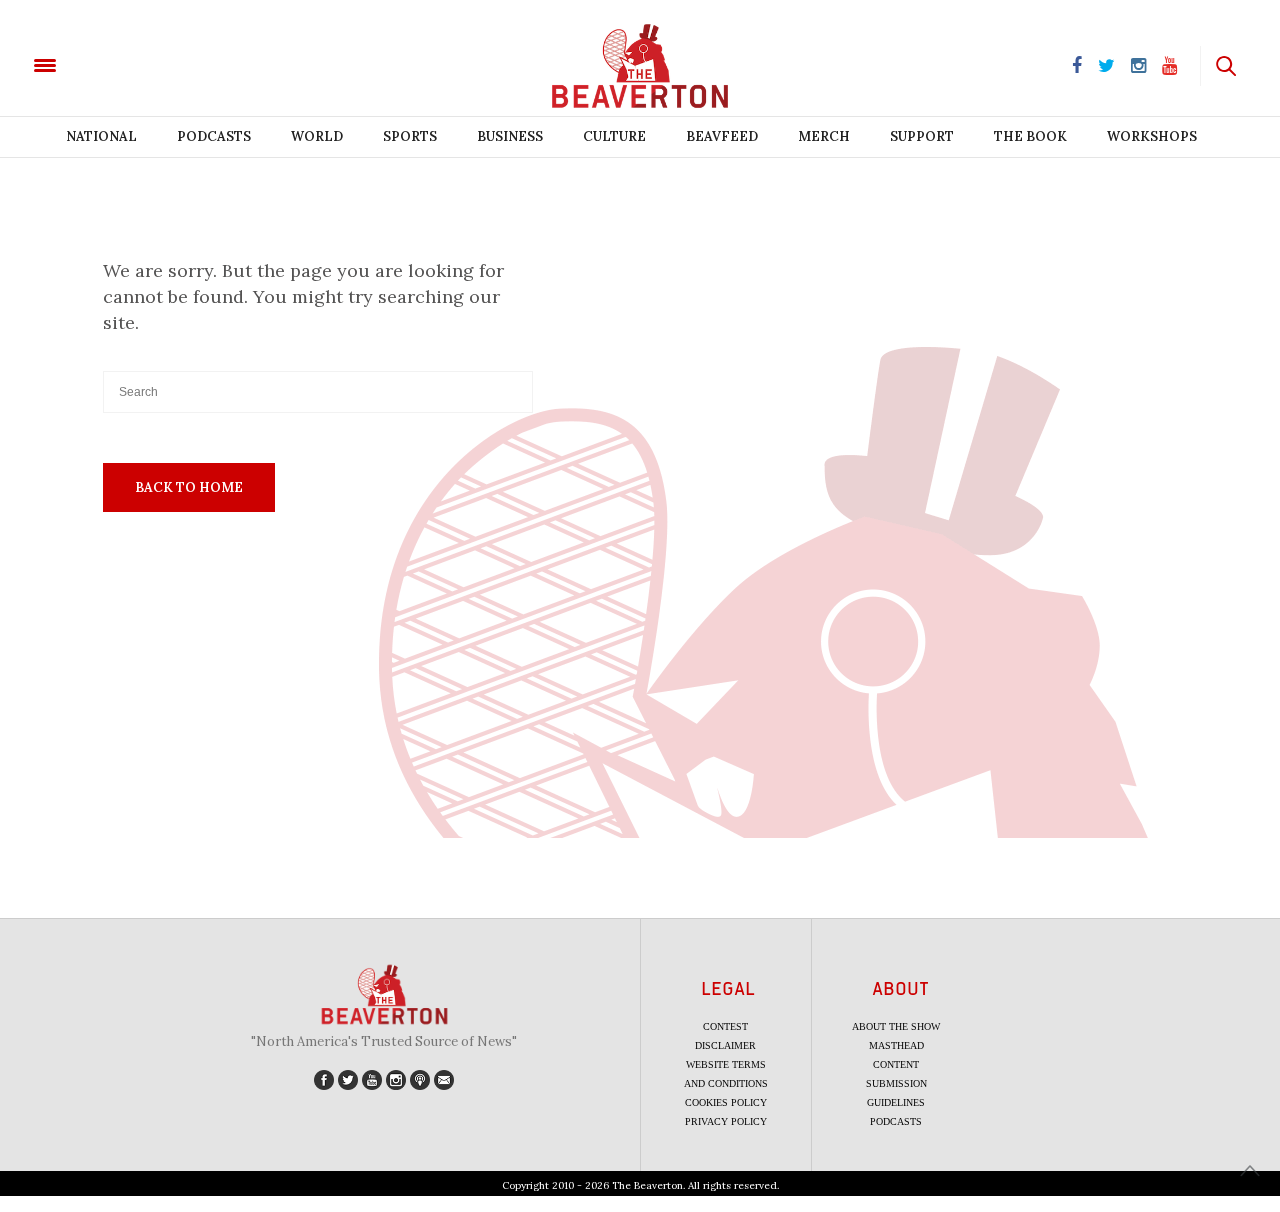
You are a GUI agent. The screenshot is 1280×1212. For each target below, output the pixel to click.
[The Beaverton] (112, 64)
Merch (824, 136)
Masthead (896, 1045)
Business (510, 136)
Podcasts (214, 136)
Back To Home (189, 487)
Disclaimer (725, 1045)
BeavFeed (722, 136)
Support (922, 136)
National (101, 136)
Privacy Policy (726, 1121)
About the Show (896, 1026)
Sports (410, 136)
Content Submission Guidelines (896, 1083)
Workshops (1152, 136)
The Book (1030, 136)
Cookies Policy (726, 1102)
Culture (614, 136)
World (317, 136)
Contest (725, 1026)
